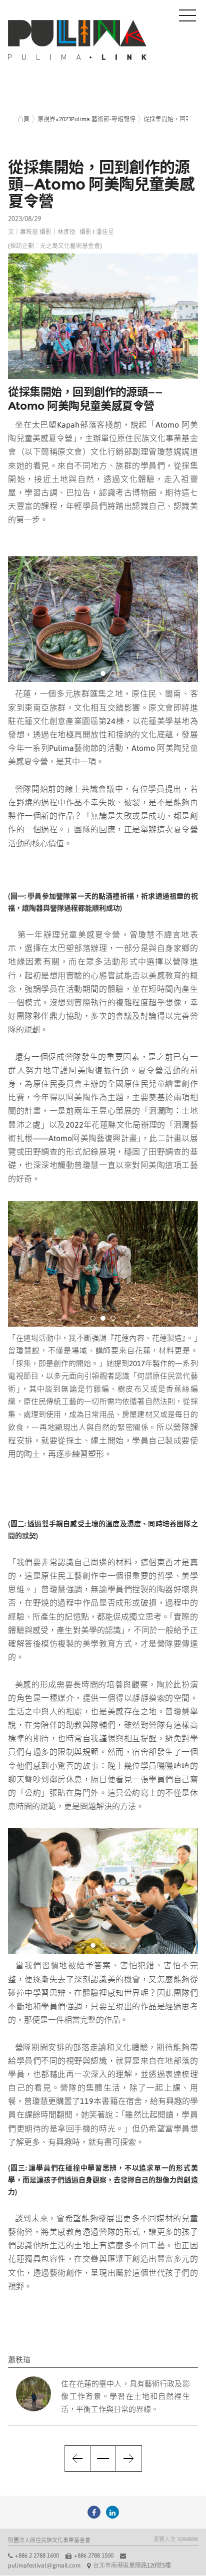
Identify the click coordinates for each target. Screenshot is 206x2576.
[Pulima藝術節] (94, 2512)
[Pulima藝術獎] (112, 2512)
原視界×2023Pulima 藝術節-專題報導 (86, 119)
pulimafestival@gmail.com (44, 2566)
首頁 (23, 119)
